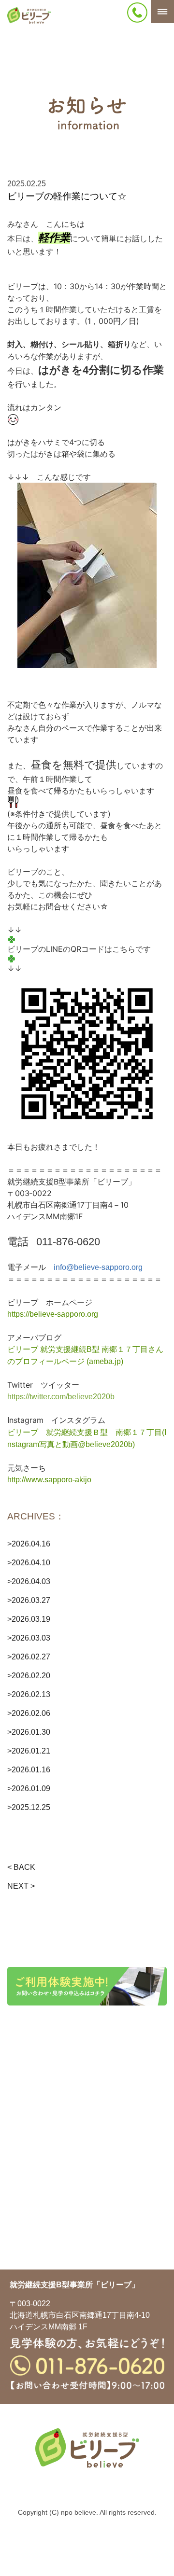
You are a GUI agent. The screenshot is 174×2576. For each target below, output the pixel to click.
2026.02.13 (31, 1694)
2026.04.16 (31, 1544)
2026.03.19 (31, 1619)
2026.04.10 (31, 1563)
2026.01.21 (31, 1751)
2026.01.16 (31, 1770)
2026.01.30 (31, 1732)
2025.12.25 (31, 1807)
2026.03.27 (31, 1600)
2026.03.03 (31, 1638)
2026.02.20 (31, 1676)
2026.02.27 (31, 1657)
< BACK (21, 1867)
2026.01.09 (31, 1789)
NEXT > (21, 1886)
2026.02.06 (31, 1713)
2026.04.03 (31, 1581)
